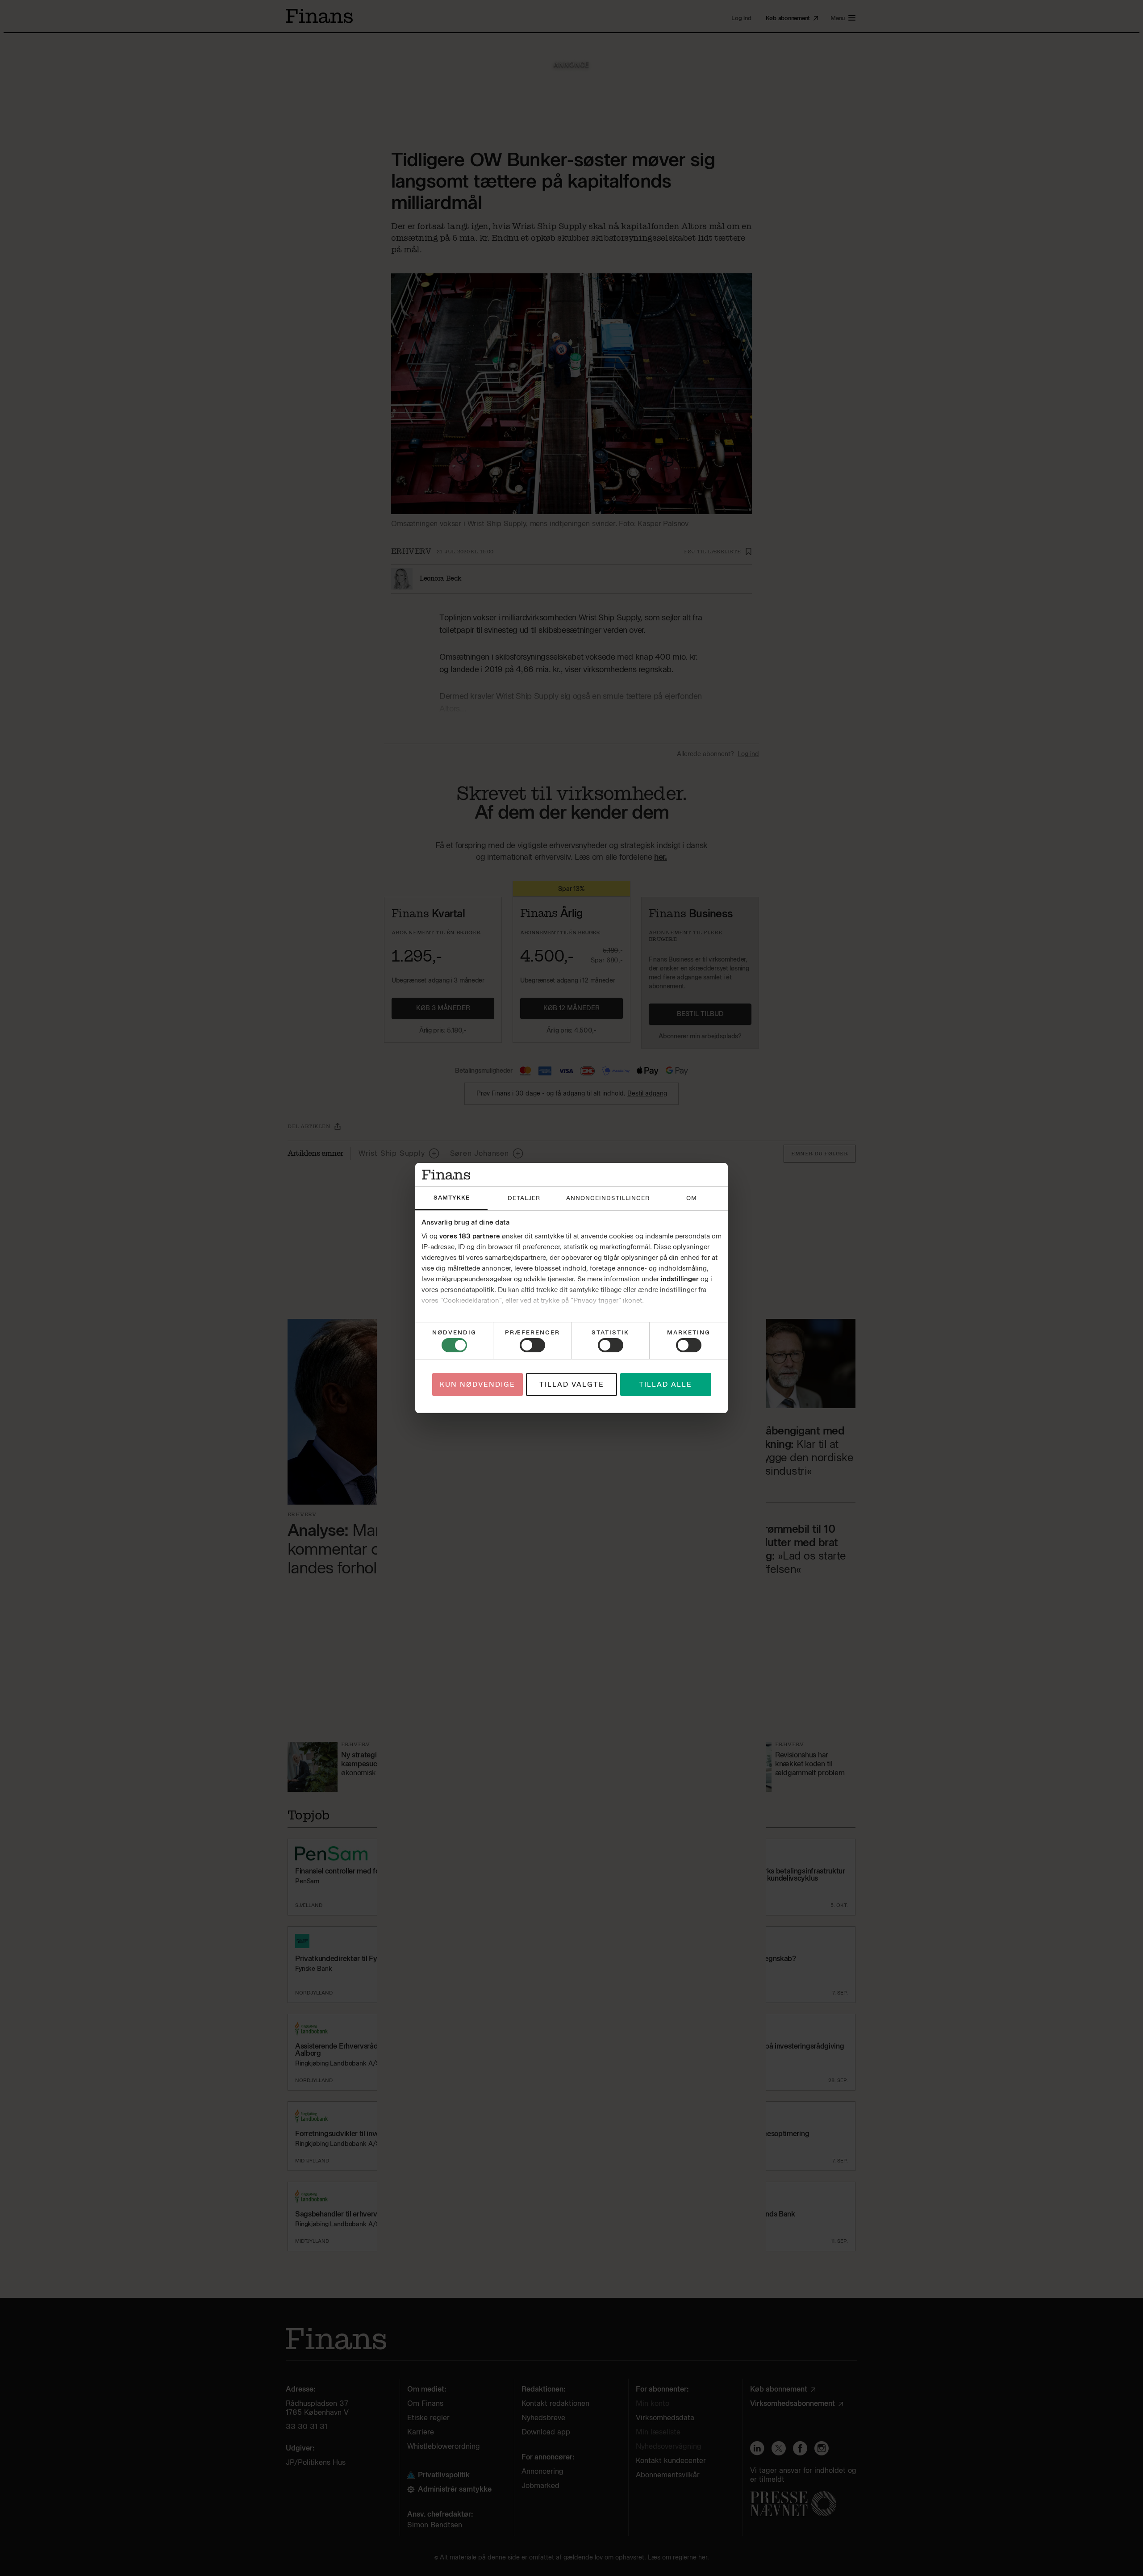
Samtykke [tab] (452, 1198)
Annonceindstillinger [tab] (608, 1198)
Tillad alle (665, 1384)
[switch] (532, 1345)
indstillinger (680, 1279)
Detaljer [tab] (524, 1198)
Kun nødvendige (478, 1384)
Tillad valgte (572, 1384)
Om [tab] (692, 1198)
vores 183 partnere (470, 1236)
